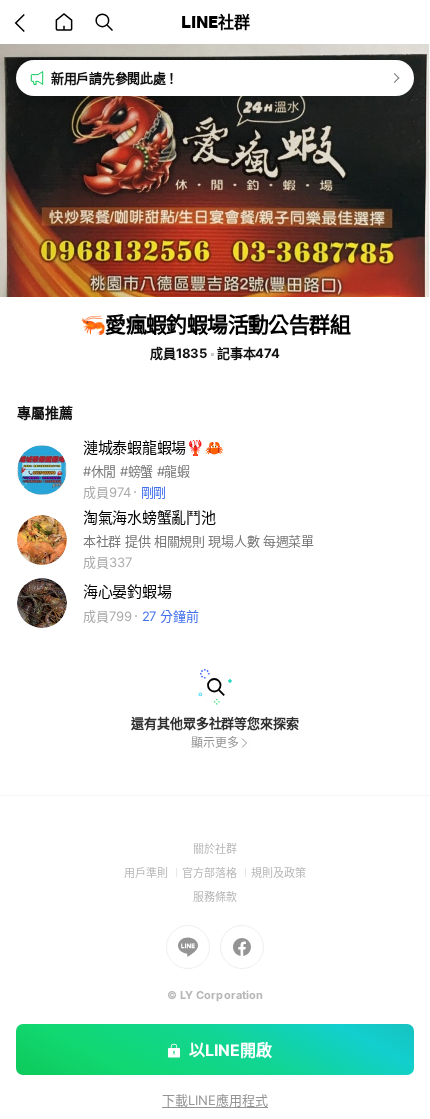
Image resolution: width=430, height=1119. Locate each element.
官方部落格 (216, 873)
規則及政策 (278, 873)
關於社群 (215, 849)
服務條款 (215, 897)
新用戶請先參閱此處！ (114, 78)
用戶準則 (153, 873)
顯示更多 (215, 742)
